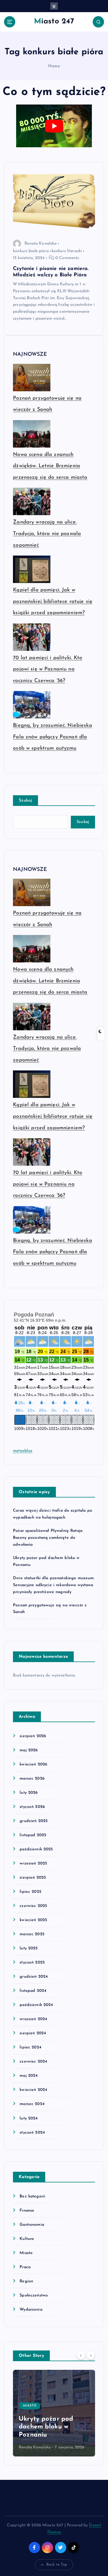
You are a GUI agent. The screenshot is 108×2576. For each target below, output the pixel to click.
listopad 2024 (33, 1991)
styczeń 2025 (32, 1963)
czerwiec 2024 (33, 2062)
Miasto (26, 2253)
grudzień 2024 (34, 1977)
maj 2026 (29, 1750)
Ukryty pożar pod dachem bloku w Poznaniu (46, 2427)
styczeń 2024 (32, 2133)
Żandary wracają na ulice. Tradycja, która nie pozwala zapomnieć (47, 534)
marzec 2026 (32, 1779)
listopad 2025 (33, 1835)
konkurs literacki (67, 251)
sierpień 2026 (33, 1736)
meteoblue (23, 1451)
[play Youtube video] (54, 126)
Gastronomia (32, 2225)
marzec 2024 (32, 2104)
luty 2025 (29, 1948)
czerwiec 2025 (33, 1906)
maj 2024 (29, 2076)
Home (54, 66)
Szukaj (25, 801)
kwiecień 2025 (33, 1920)
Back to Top (57, 2565)
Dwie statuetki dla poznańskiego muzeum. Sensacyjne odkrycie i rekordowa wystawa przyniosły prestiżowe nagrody (54, 1585)
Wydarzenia (31, 2310)
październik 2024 (36, 2005)
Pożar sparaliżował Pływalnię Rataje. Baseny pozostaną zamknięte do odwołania (48, 1538)
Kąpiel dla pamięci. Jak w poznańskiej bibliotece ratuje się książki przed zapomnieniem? (53, 602)
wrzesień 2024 (33, 2019)
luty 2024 (29, 2118)
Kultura (27, 2239)
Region (26, 2281)
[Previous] (81, 2355)
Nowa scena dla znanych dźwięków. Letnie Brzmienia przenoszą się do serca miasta (50, 466)
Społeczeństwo (34, 2295)
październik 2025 (36, 1849)
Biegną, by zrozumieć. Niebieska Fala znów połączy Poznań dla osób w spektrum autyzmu (52, 737)
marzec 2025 (32, 1934)
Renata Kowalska (40, 244)
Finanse (27, 2211)
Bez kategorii (32, 2196)
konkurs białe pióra (31, 251)
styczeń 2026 (32, 1807)
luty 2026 (29, 1793)
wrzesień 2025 (33, 1863)
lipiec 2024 (31, 2047)
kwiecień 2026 (33, 1764)
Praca (25, 2267)
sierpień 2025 (33, 1878)
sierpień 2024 (33, 2033)
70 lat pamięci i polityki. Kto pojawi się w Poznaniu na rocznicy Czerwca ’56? (48, 669)
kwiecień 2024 (33, 2090)
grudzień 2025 (34, 1821)
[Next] (91, 2355)
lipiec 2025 (30, 1892)
